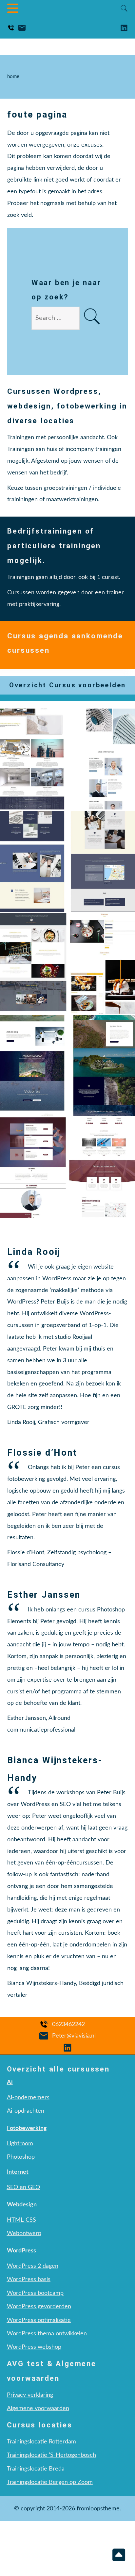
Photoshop (21, 2157)
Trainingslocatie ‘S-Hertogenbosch (51, 2455)
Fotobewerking (27, 2128)
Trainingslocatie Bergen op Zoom (50, 2482)
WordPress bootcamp (35, 2293)
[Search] (92, 318)
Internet (18, 2172)
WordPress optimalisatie (39, 2320)
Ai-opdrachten (26, 2111)
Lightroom (20, 2144)
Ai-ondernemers (28, 2097)
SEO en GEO (23, 2187)
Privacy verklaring (30, 2395)
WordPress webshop (34, 2347)
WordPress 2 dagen (33, 2266)
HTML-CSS (21, 2220)
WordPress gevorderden (39, 2306)
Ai (10, 2082)
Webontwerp (24, 2233)
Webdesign (22, 2205)
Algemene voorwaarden (38, 2408)
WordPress (21, 2251)
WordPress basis (29, 2279)
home (13, 77)
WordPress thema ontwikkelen (47, 2334)
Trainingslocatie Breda (36, 2469)
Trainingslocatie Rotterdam (41, 2442)
